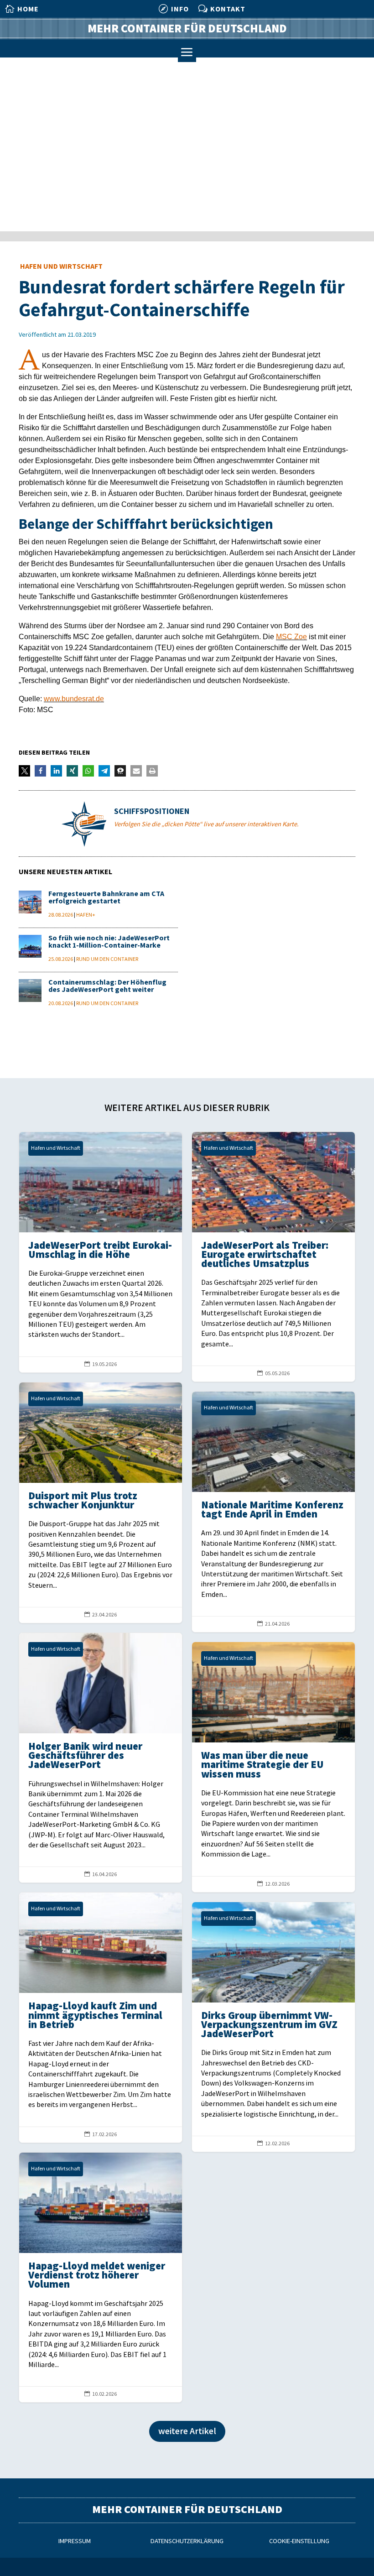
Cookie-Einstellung (299, 2541)
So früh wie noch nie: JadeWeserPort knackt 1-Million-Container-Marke (109, 942)
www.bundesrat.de (74, 699)
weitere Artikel (187, 2431)
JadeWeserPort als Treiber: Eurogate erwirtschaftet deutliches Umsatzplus (273, 1257)
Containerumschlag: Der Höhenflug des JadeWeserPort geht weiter (107, 986)
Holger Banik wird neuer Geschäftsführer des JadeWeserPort (101, 1758)
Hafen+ (86, 915)
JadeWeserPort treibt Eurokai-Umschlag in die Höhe (101, 1252)
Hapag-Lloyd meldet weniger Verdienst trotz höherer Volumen (101, 2277)
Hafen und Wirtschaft (61, 267)
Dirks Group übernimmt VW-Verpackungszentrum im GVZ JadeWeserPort (273, 2027)
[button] (24, 771)
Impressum (75, 2541)
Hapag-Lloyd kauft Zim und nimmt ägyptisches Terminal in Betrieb (101, 2017)
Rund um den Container (107, 959)
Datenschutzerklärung (187, 2541)
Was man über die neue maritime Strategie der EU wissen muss (273, 1767)
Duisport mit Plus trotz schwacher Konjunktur (101, 1503)
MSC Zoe (291, 637)
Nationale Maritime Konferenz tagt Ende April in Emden (273, 1512)
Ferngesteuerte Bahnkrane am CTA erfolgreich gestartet (106, 898)
